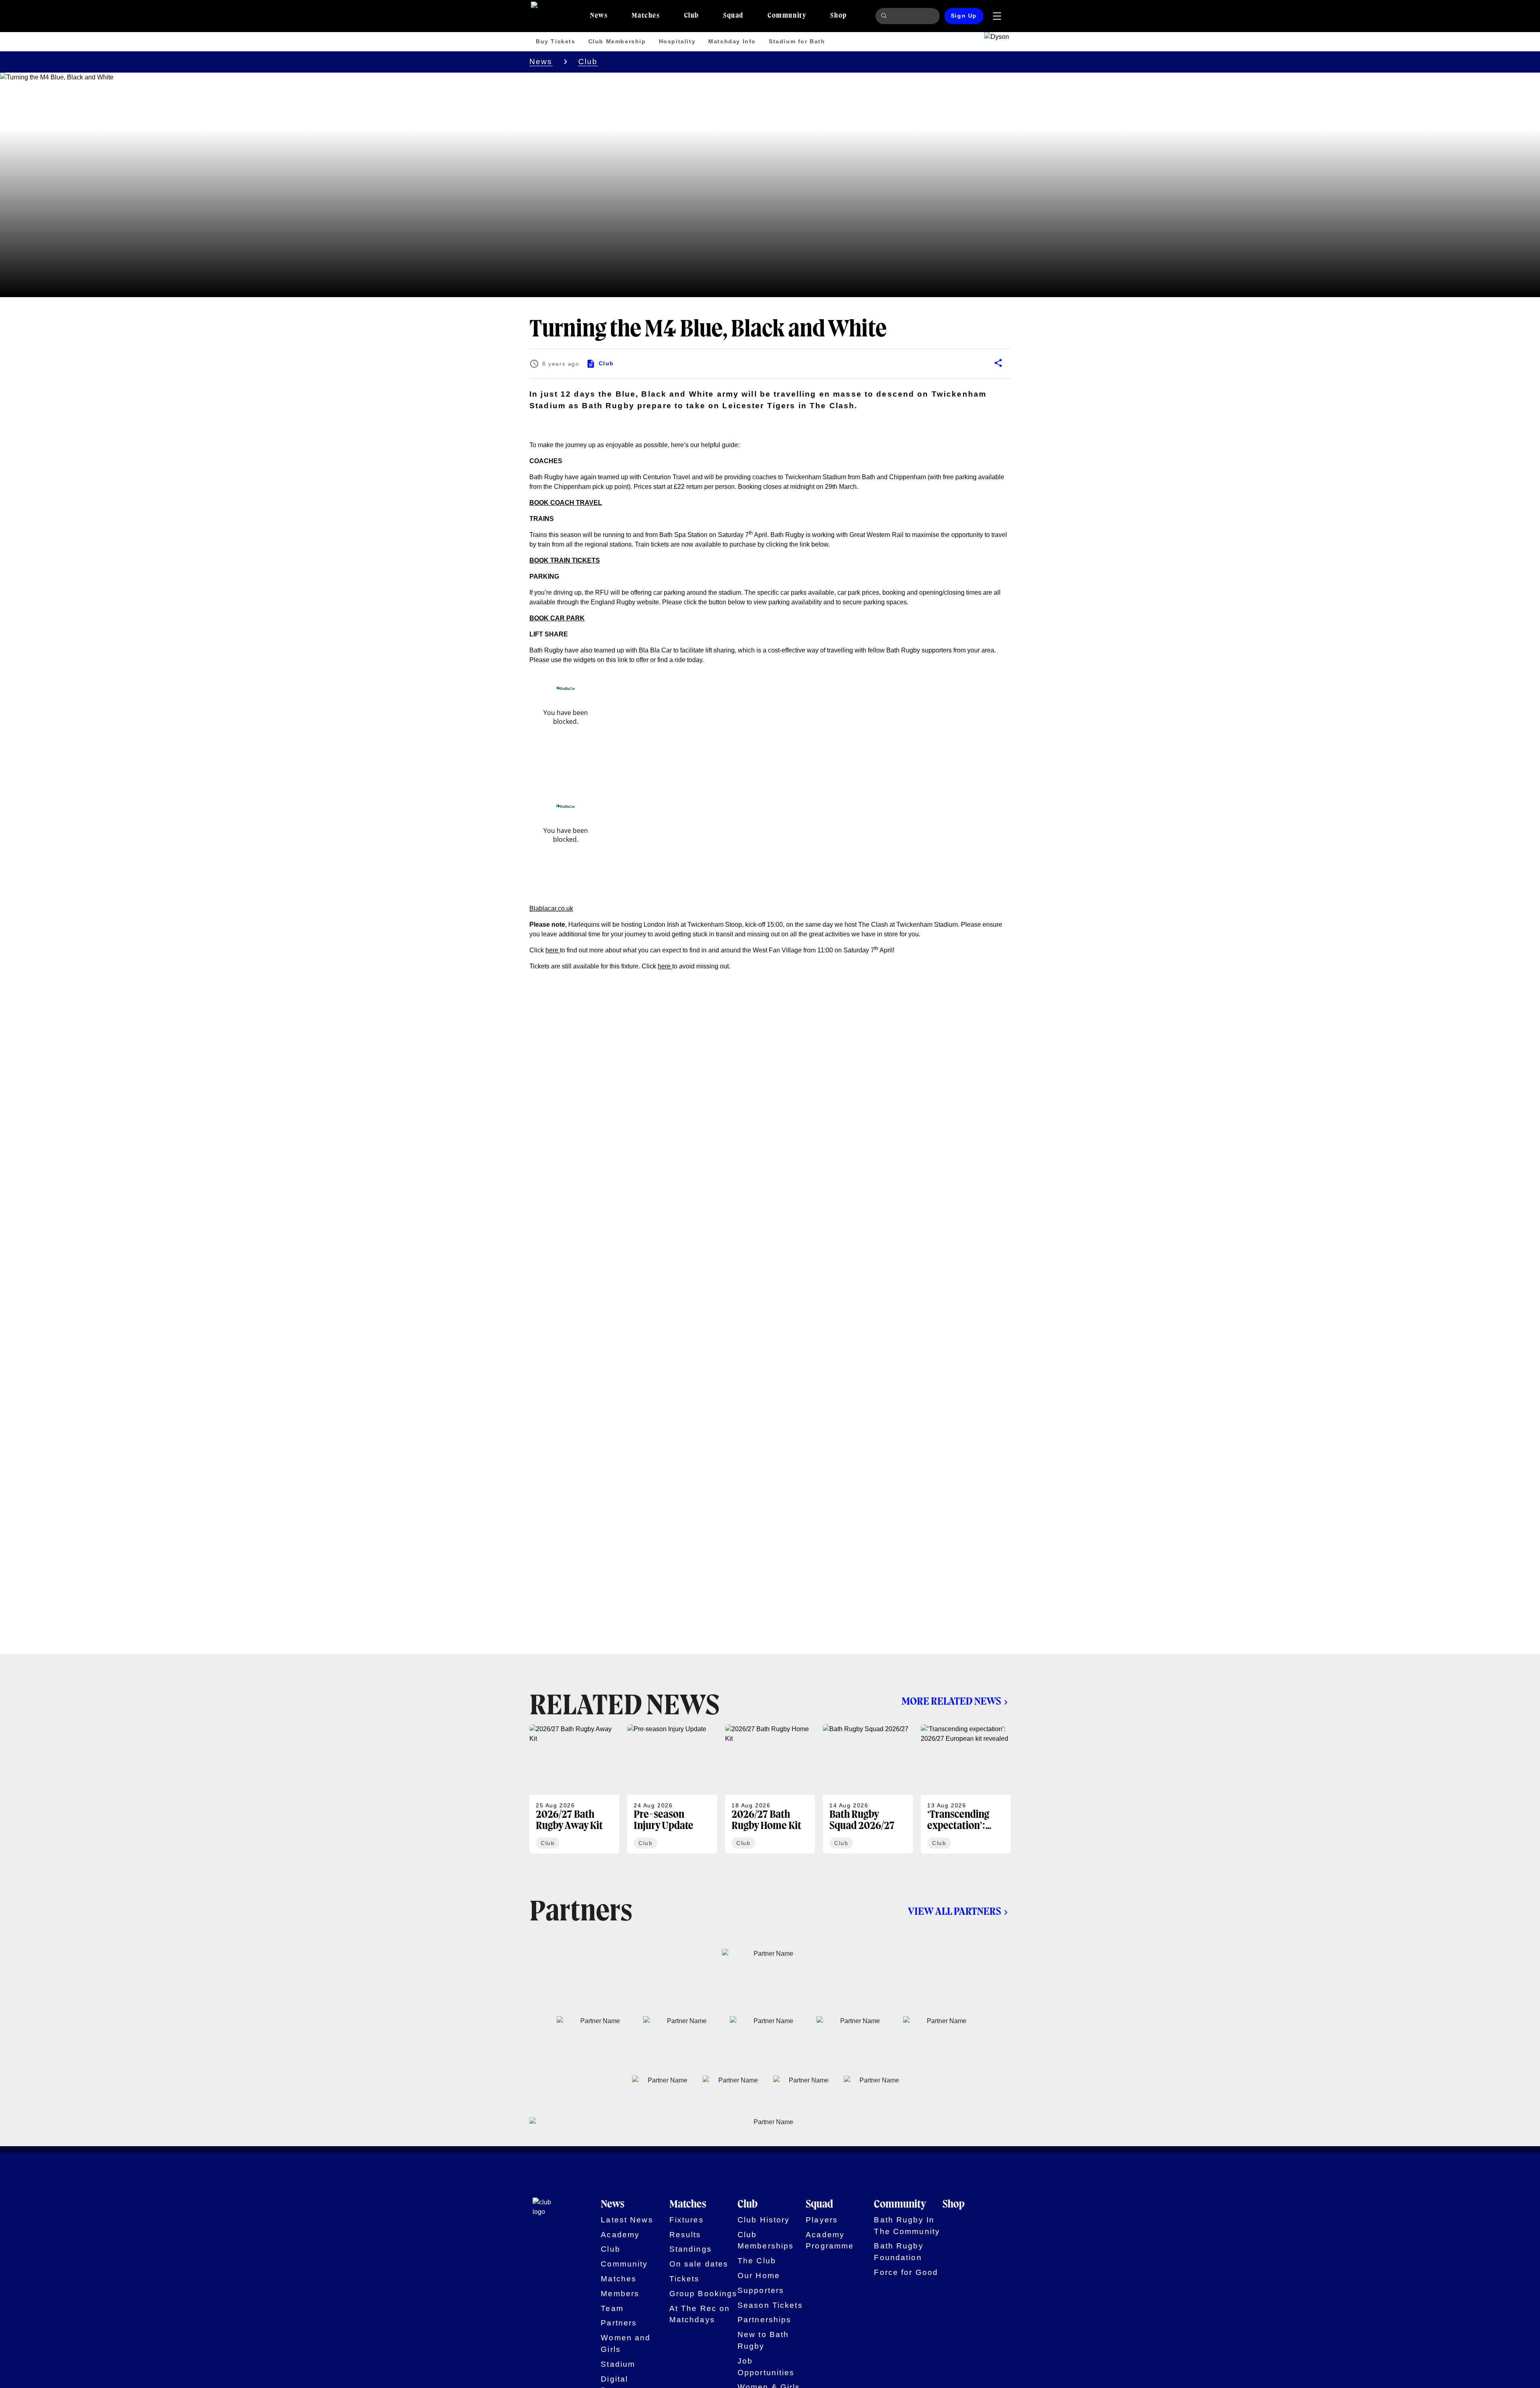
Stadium (618, 2364)
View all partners (954, 1912)
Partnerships (765, 2320)
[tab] (599, 16)
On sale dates (699, 2264)
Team (612, 2308)
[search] (885, 16)
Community (624, 2264)
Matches (619, 2279)
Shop (953, 2205)
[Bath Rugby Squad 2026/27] (868, 1789)
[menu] (997, 16)
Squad (819, 2205)
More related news (951, 1702)
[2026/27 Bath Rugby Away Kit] (574, 1789)
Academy (620, 2235)
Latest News (627, 2220)
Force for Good (906, 2272)
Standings (691, 2249)
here (553, 950)
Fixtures (687, 2220)
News (541, 62)
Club (588, 62)
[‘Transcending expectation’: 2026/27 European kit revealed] (966, 1789)
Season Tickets (770, 2305)
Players (822, 2220)
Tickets (685, 2279)
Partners (619, 2323)
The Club (757, 2261)
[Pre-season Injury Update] (672, 1789)
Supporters (761, 2290)
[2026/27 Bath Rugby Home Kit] (770, 1789)
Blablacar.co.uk (551, 908)
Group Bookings (703, 2294)
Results (685, 2235)
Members (620, 2294)
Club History (764, 2220)
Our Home (759, 2276)
